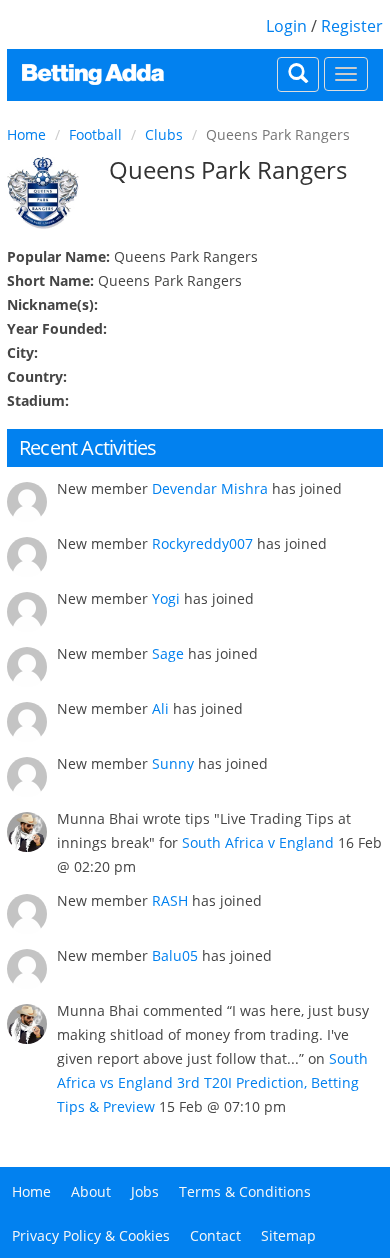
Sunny (173, 763)
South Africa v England (258, 842)
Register (352, 26)
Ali (160, 708)
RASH (170, 900)
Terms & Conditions (245, 1191)
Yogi (166, 598)
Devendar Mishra (210, 488)
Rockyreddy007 (202, 543)
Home (26, 134)
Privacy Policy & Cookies (91, 1235)
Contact (215, 1235)
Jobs (145, 1191)
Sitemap (288, 1235)
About (91, 1191)
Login (286, 26)
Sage (168, 653)
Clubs (164, 134)
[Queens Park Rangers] (43, 193)
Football (95, 134)
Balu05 (175, 955)
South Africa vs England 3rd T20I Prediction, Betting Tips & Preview (212, 1082)
